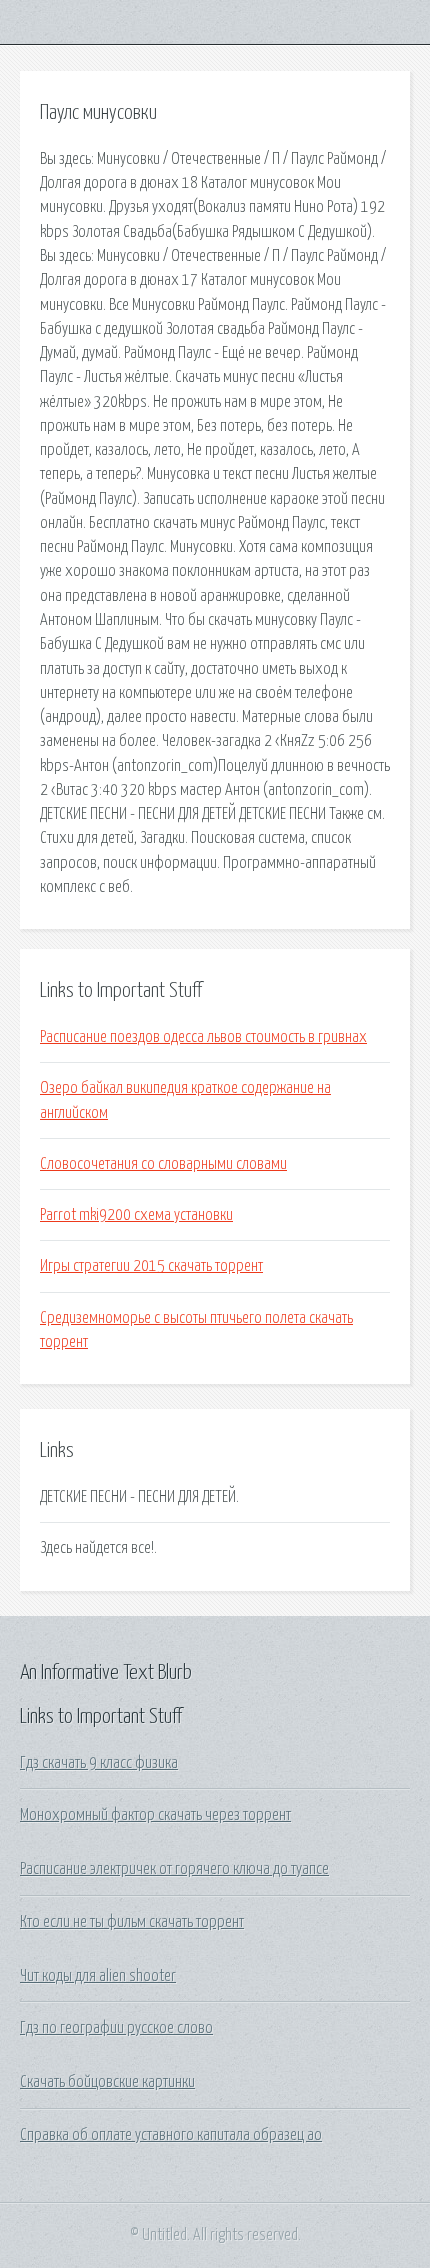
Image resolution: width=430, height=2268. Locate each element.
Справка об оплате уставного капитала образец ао (171, 2135)
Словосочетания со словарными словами (163, 1164)
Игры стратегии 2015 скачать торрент (151, 1266)
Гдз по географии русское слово (116, 2028)
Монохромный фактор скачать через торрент (155, 1815)
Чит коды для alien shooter (98, 1976)
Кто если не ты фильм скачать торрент (132, 1922)
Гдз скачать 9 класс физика (99, 1763)
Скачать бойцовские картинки (107, 2082)
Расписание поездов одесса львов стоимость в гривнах (203, 1037)
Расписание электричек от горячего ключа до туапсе (174, 1869)
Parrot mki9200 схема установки (136, 1215)
